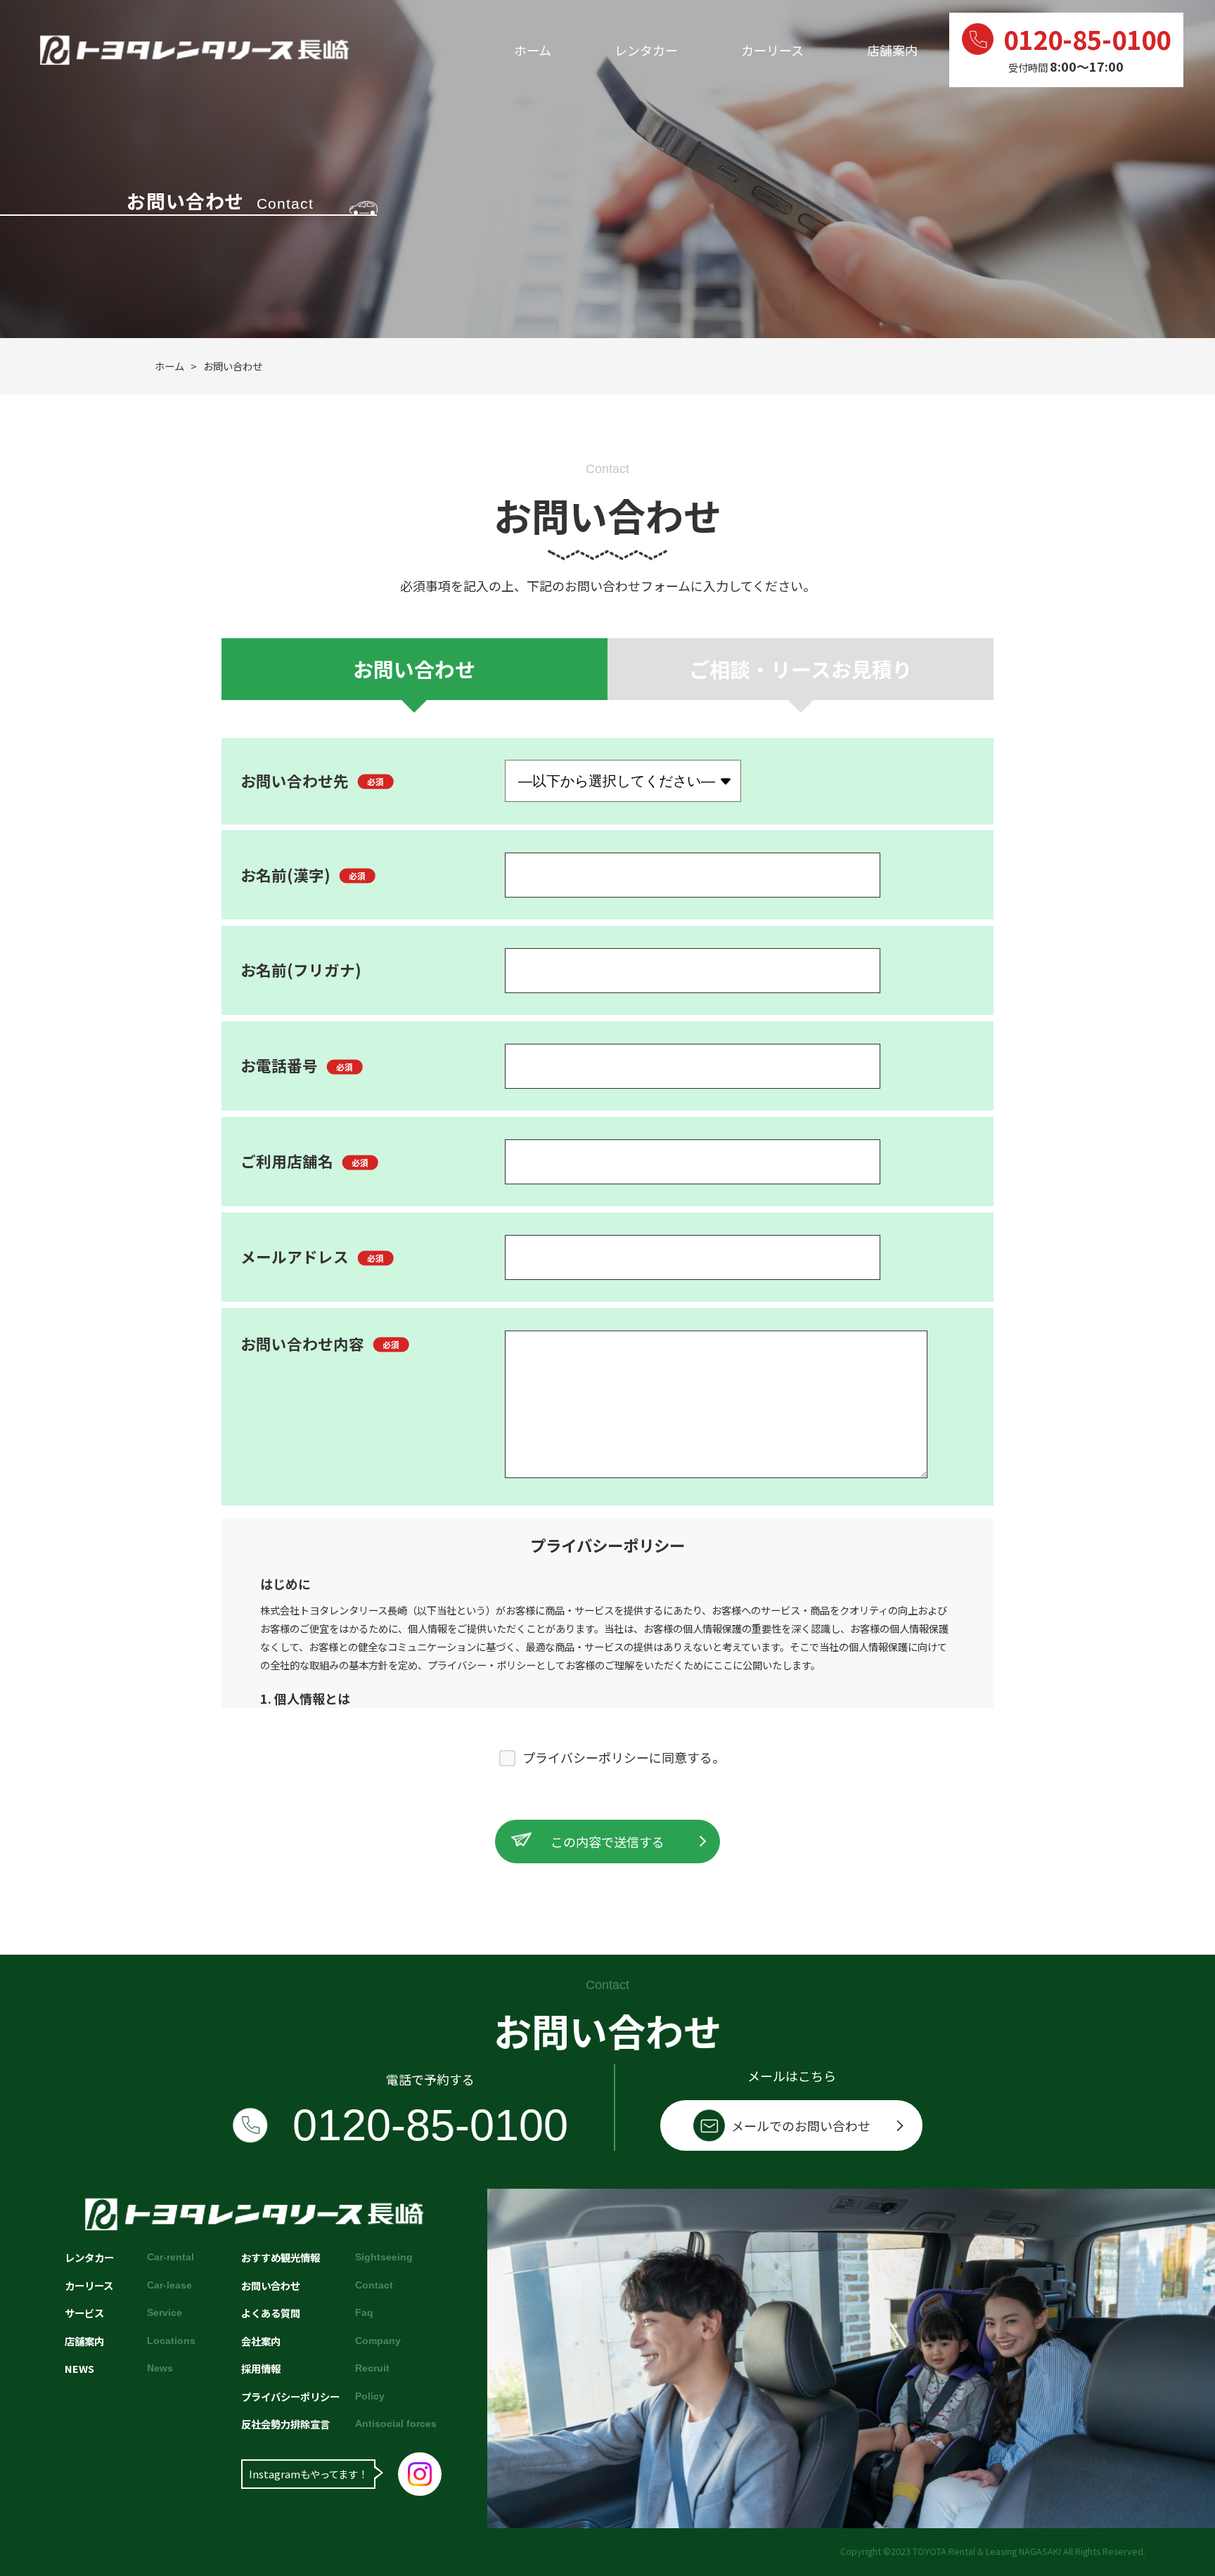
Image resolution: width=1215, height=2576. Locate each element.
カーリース (772, 50)
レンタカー (646, 50)
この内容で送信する (607, 1842)
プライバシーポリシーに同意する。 (624, 1757)
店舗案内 (892, 50)
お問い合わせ (414, 669)
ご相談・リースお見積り (801, 669)
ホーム (533, 50)
